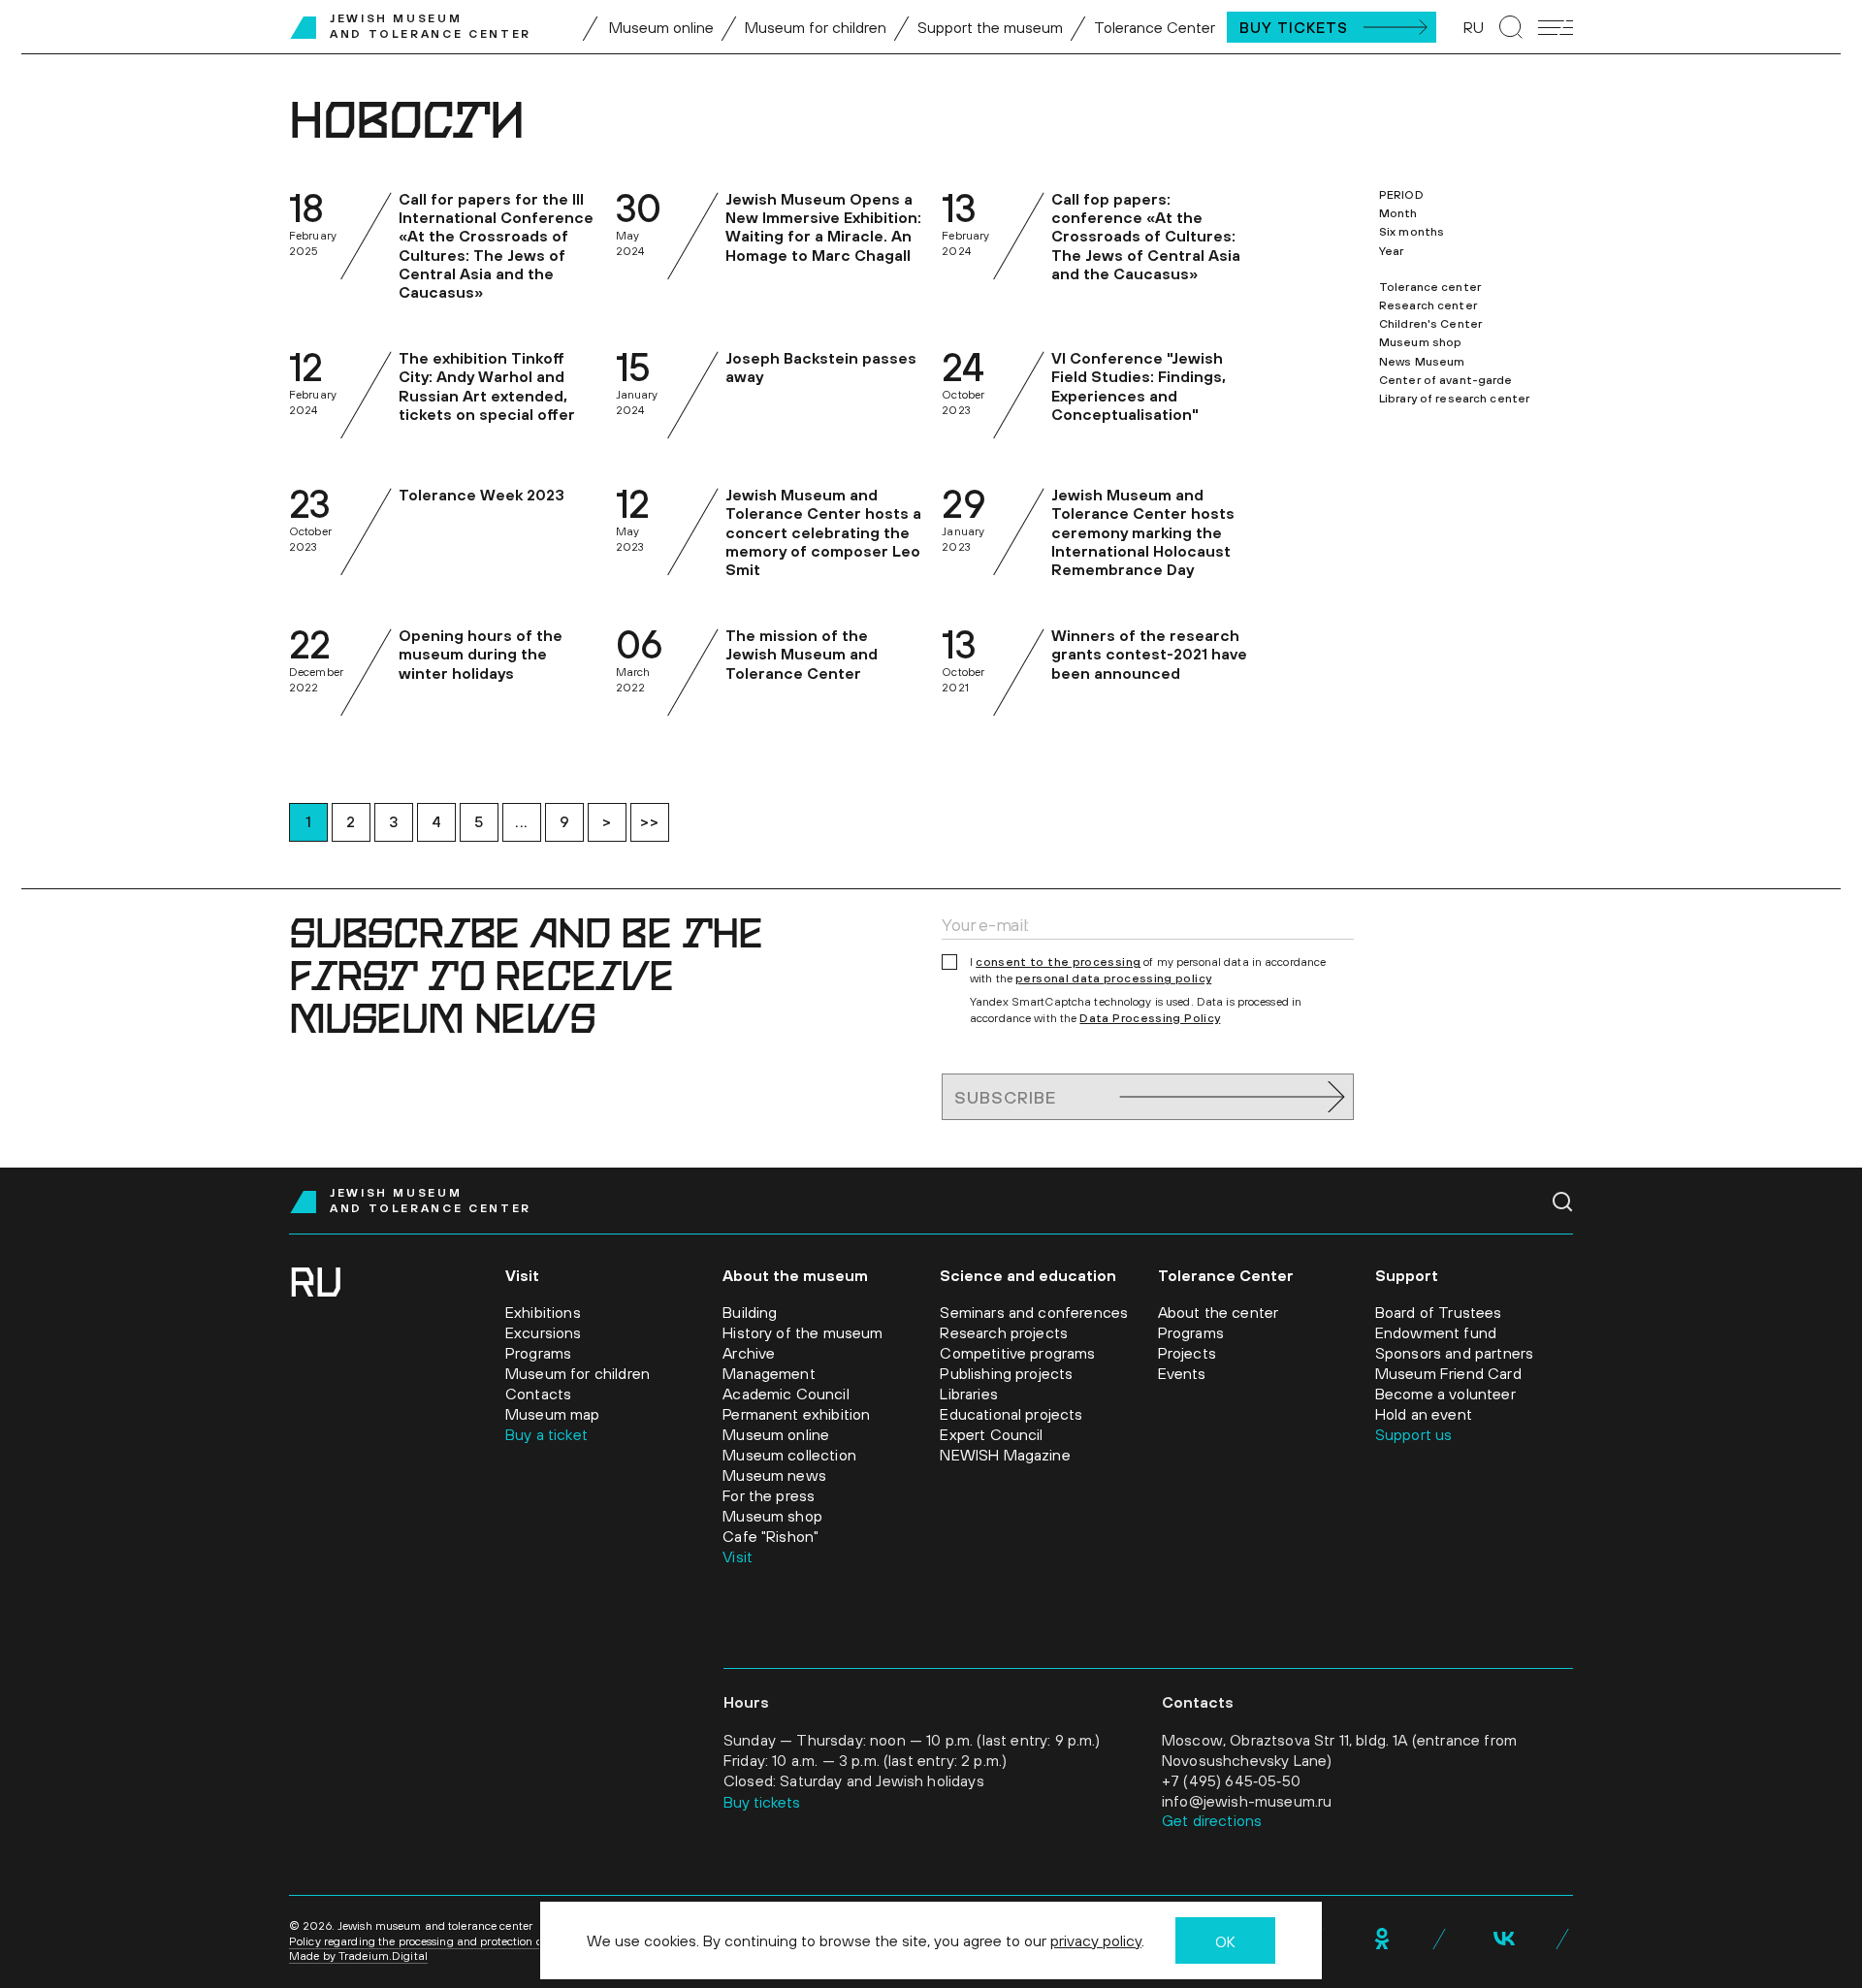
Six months (1412, 232)
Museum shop (1420, 342)
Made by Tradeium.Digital (358, 1956)
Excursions (544, 1332)
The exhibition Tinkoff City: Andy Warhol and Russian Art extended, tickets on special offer (487, 386)
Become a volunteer (1445, 1394)
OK (1225, 1941)
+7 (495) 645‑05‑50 (1231, 1780)
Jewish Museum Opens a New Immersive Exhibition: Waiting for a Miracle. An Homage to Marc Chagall (823, 227)
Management (769, 1373)
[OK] (1382, 1939)
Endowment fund (1436, 1332)
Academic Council (786, 1394)
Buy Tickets (1294, 27)
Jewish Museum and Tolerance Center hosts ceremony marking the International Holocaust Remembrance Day (1143, 532)
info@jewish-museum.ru (1247, 1801)
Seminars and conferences (1034, 1312)
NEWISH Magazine (1005, 1455)
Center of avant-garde (1446, 380)
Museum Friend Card (1448, 1373)
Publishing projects (1006, 1373)
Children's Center (1430, 324)
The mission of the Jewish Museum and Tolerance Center (802, 654)
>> (650, 821)
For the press (769, 1495)
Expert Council (991, 1434)
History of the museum (803, 1332)
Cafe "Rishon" (770, 1536)
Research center (1428, 305)
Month (1398, 213)
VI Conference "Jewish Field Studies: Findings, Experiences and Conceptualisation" (1139, 386)
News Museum (1422, 362)
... (522, 821)
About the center (1219, 1312)
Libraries (968, 1394)
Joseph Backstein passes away (821, 367)
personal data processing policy (1113, 978)
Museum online (661, 27)
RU (1474, 27)
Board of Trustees (1439, 1312)
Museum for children (816, 27)
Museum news (774, 1475)
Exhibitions (543, 1312)
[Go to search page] (1511, 27)
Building (750, 1312)
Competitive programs (1017, 1353)
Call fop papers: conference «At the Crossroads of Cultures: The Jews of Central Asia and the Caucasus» (1146, 236)
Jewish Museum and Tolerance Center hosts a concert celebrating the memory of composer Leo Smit (823, 532)
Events (1182, 1373)
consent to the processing (1058, 962)
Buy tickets (762, 1802)
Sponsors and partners (1454, 1353)
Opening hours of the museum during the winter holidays (481, 654)
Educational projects (1011, 1414)
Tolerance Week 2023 (482, 495)
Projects (1187, 1353)
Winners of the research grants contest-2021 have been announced (1149, 654)
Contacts (538, 1394)
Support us (1414, 1434)
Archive (749, 1353)
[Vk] (1504, 1939)
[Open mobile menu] (1556, 28)
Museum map (553, 1414)
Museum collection (789, 1455)
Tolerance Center (1155, 27)
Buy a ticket (546, 1434)
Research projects (1004, 1332)
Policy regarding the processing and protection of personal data (455, 1941)
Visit (738, 1556)
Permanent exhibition (796, 1414)
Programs (538, 1353)
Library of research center (1454, 399)
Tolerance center (1430, 287)
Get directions (1212, 1820)
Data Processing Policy (1150, 1018)
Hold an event (1424, 1414)
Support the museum (990, 27)
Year (1391, 251)
